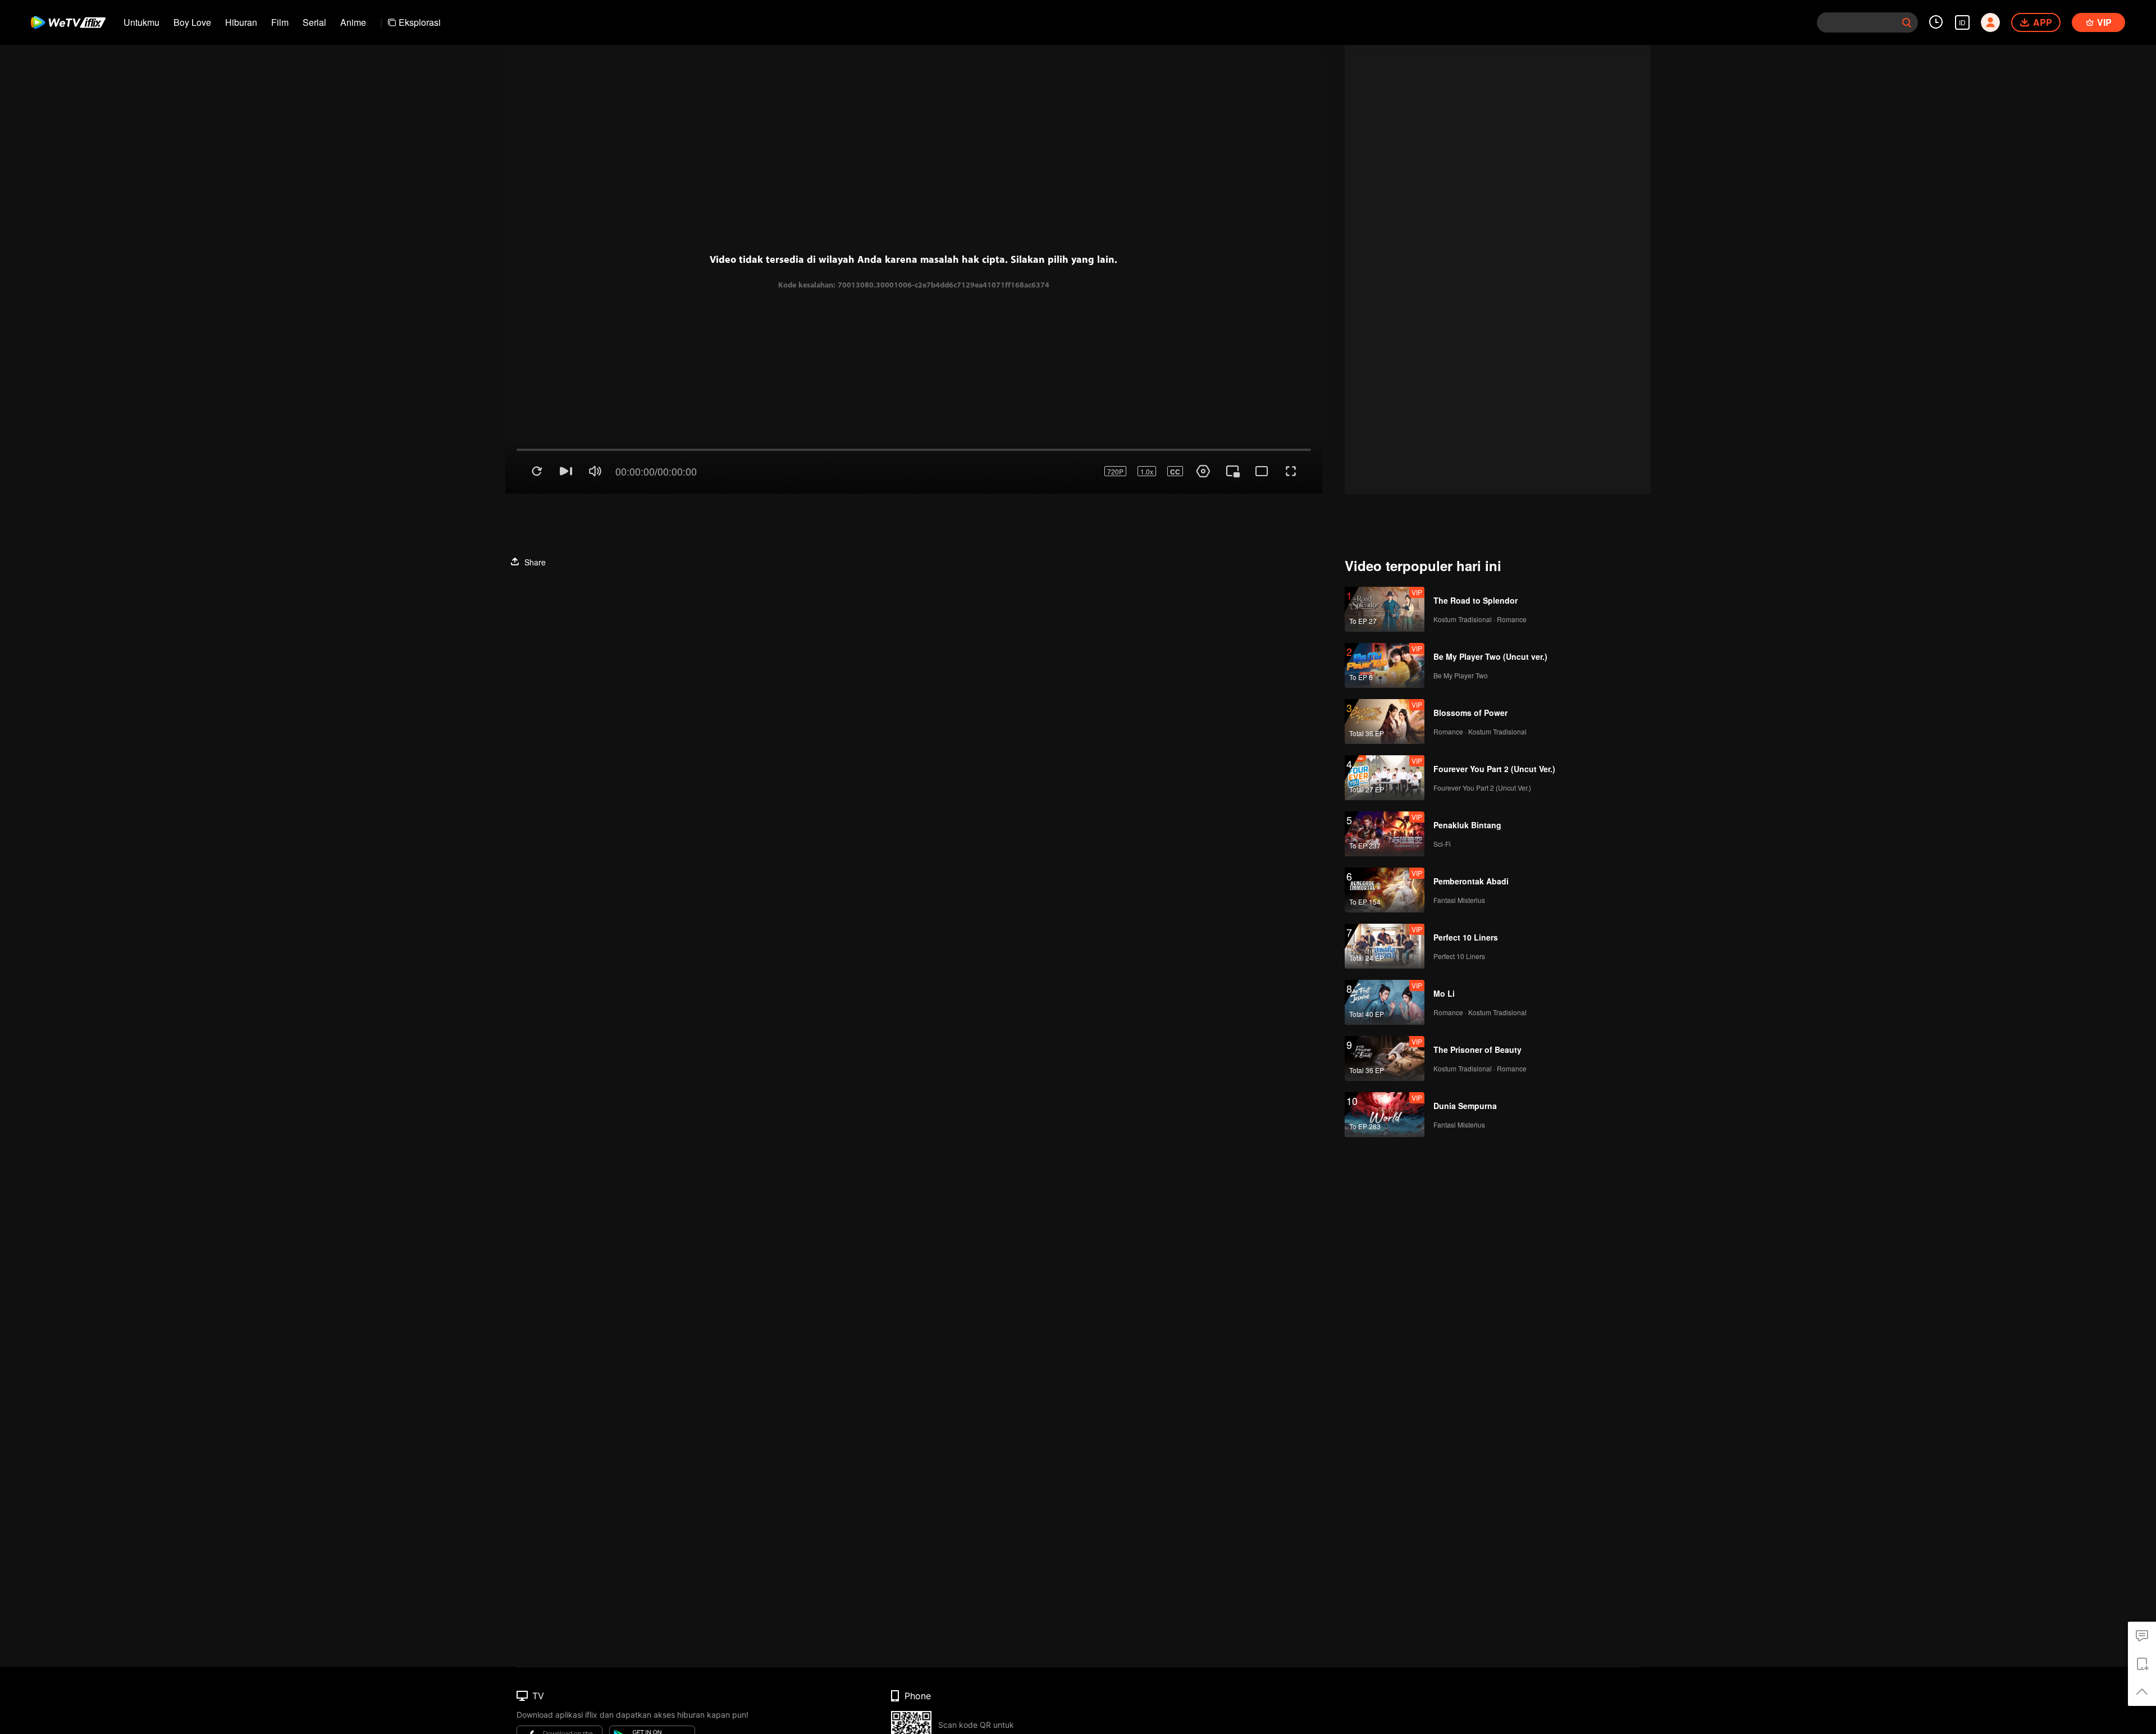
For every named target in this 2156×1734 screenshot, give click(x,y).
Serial (314, 22)
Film (280, 22)
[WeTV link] (69, 22)
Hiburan (241, 22)
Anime (353, 22)
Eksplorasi (420, 22)
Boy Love (192, 22)
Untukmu (141, 22)
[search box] (1907, 22)
